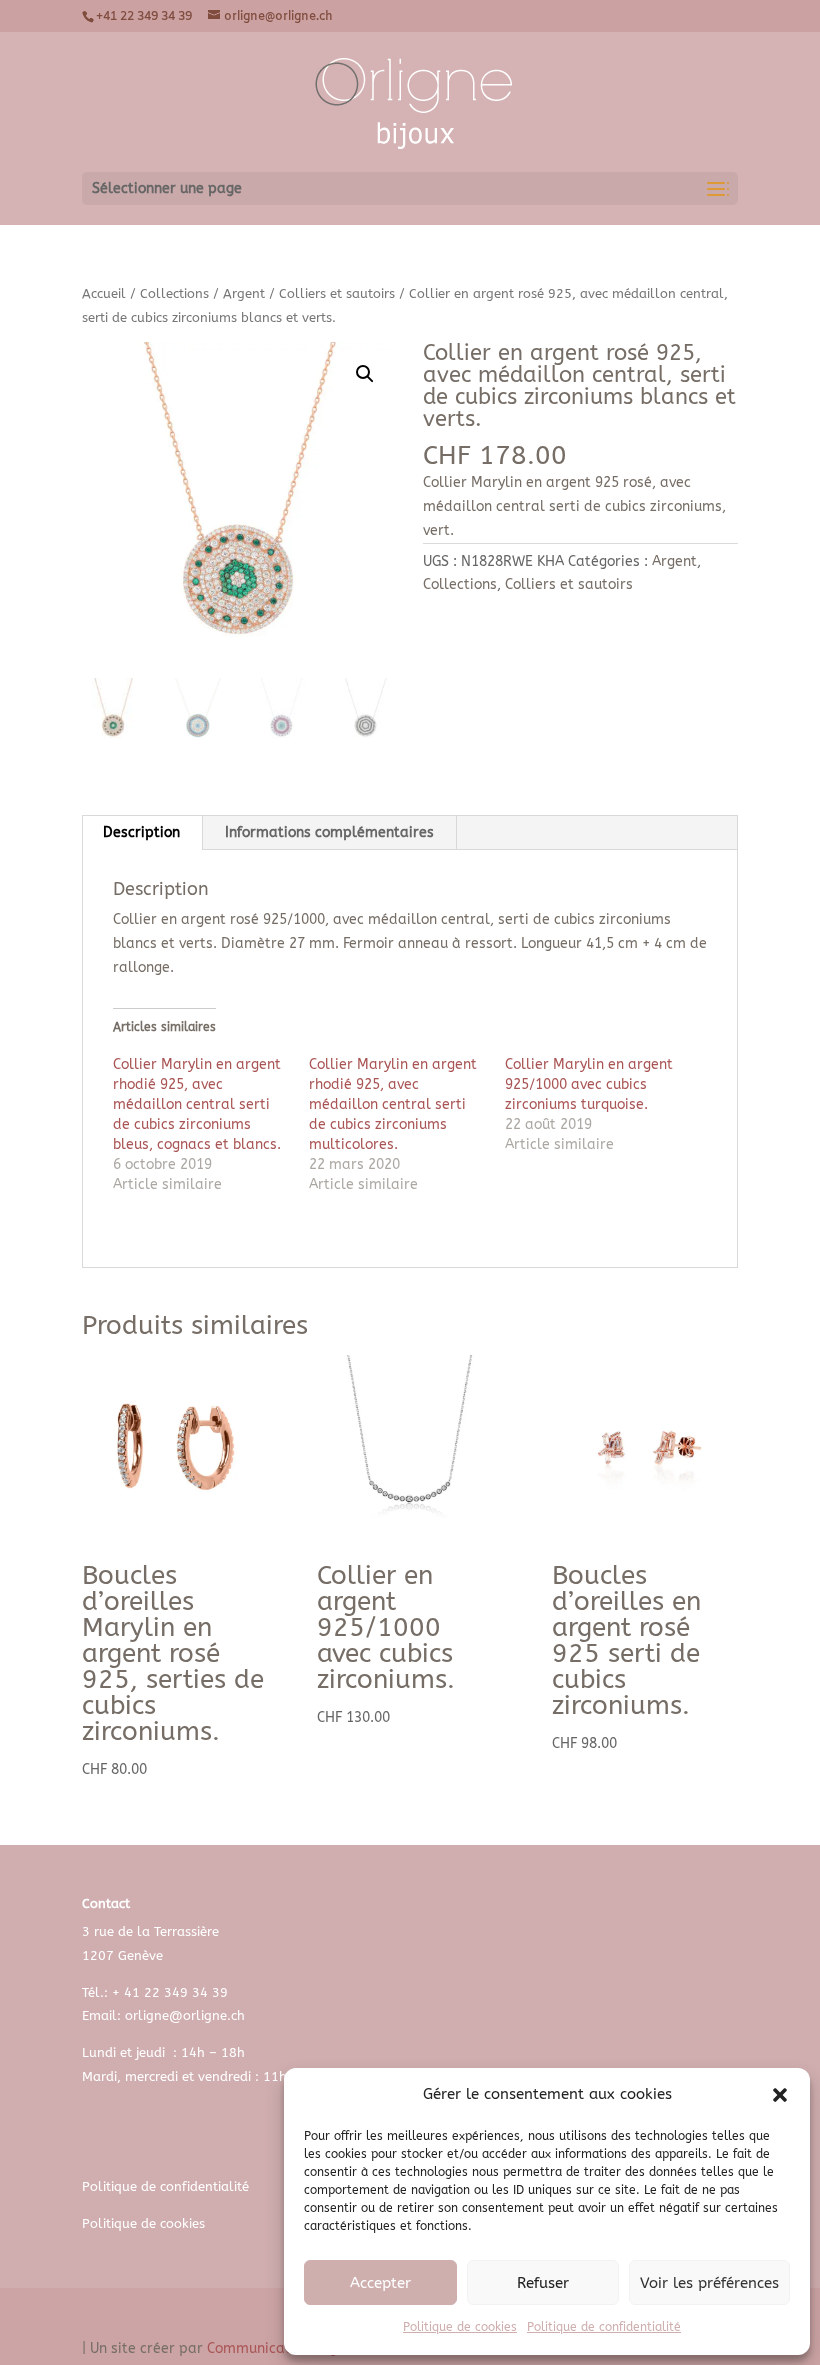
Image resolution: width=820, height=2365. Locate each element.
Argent (244, 293)
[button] (780, 2095)
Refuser (543, 2283)
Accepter (380, 2283)
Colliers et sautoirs (337, 293)
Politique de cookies (460, 2327)
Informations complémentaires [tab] (329, 832)
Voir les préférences (709, 2283)
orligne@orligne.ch (185, 2015)
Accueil (104, 293)
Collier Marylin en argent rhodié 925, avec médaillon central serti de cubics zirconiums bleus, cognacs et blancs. (197, 1104)
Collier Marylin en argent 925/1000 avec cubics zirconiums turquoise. (589, 1084)
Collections (174, 293)
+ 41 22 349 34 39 (170, 1992)
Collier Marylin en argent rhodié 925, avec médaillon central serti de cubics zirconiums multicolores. (393, 1104)
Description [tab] (141, 832)
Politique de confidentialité (604, 2327)
